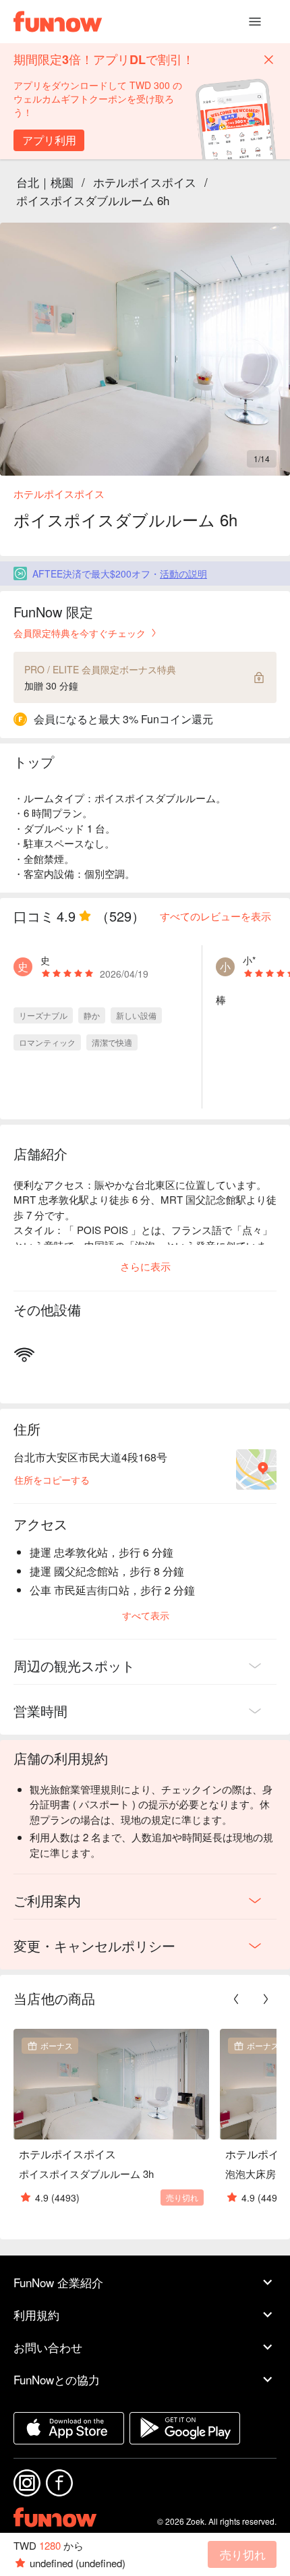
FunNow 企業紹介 (58, 2282)
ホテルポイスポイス (145, 182)
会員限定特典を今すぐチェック (80, 633)
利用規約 (36, 2315)
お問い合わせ (48, 2347)
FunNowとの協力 (57, 2379)
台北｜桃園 (45, 182)
